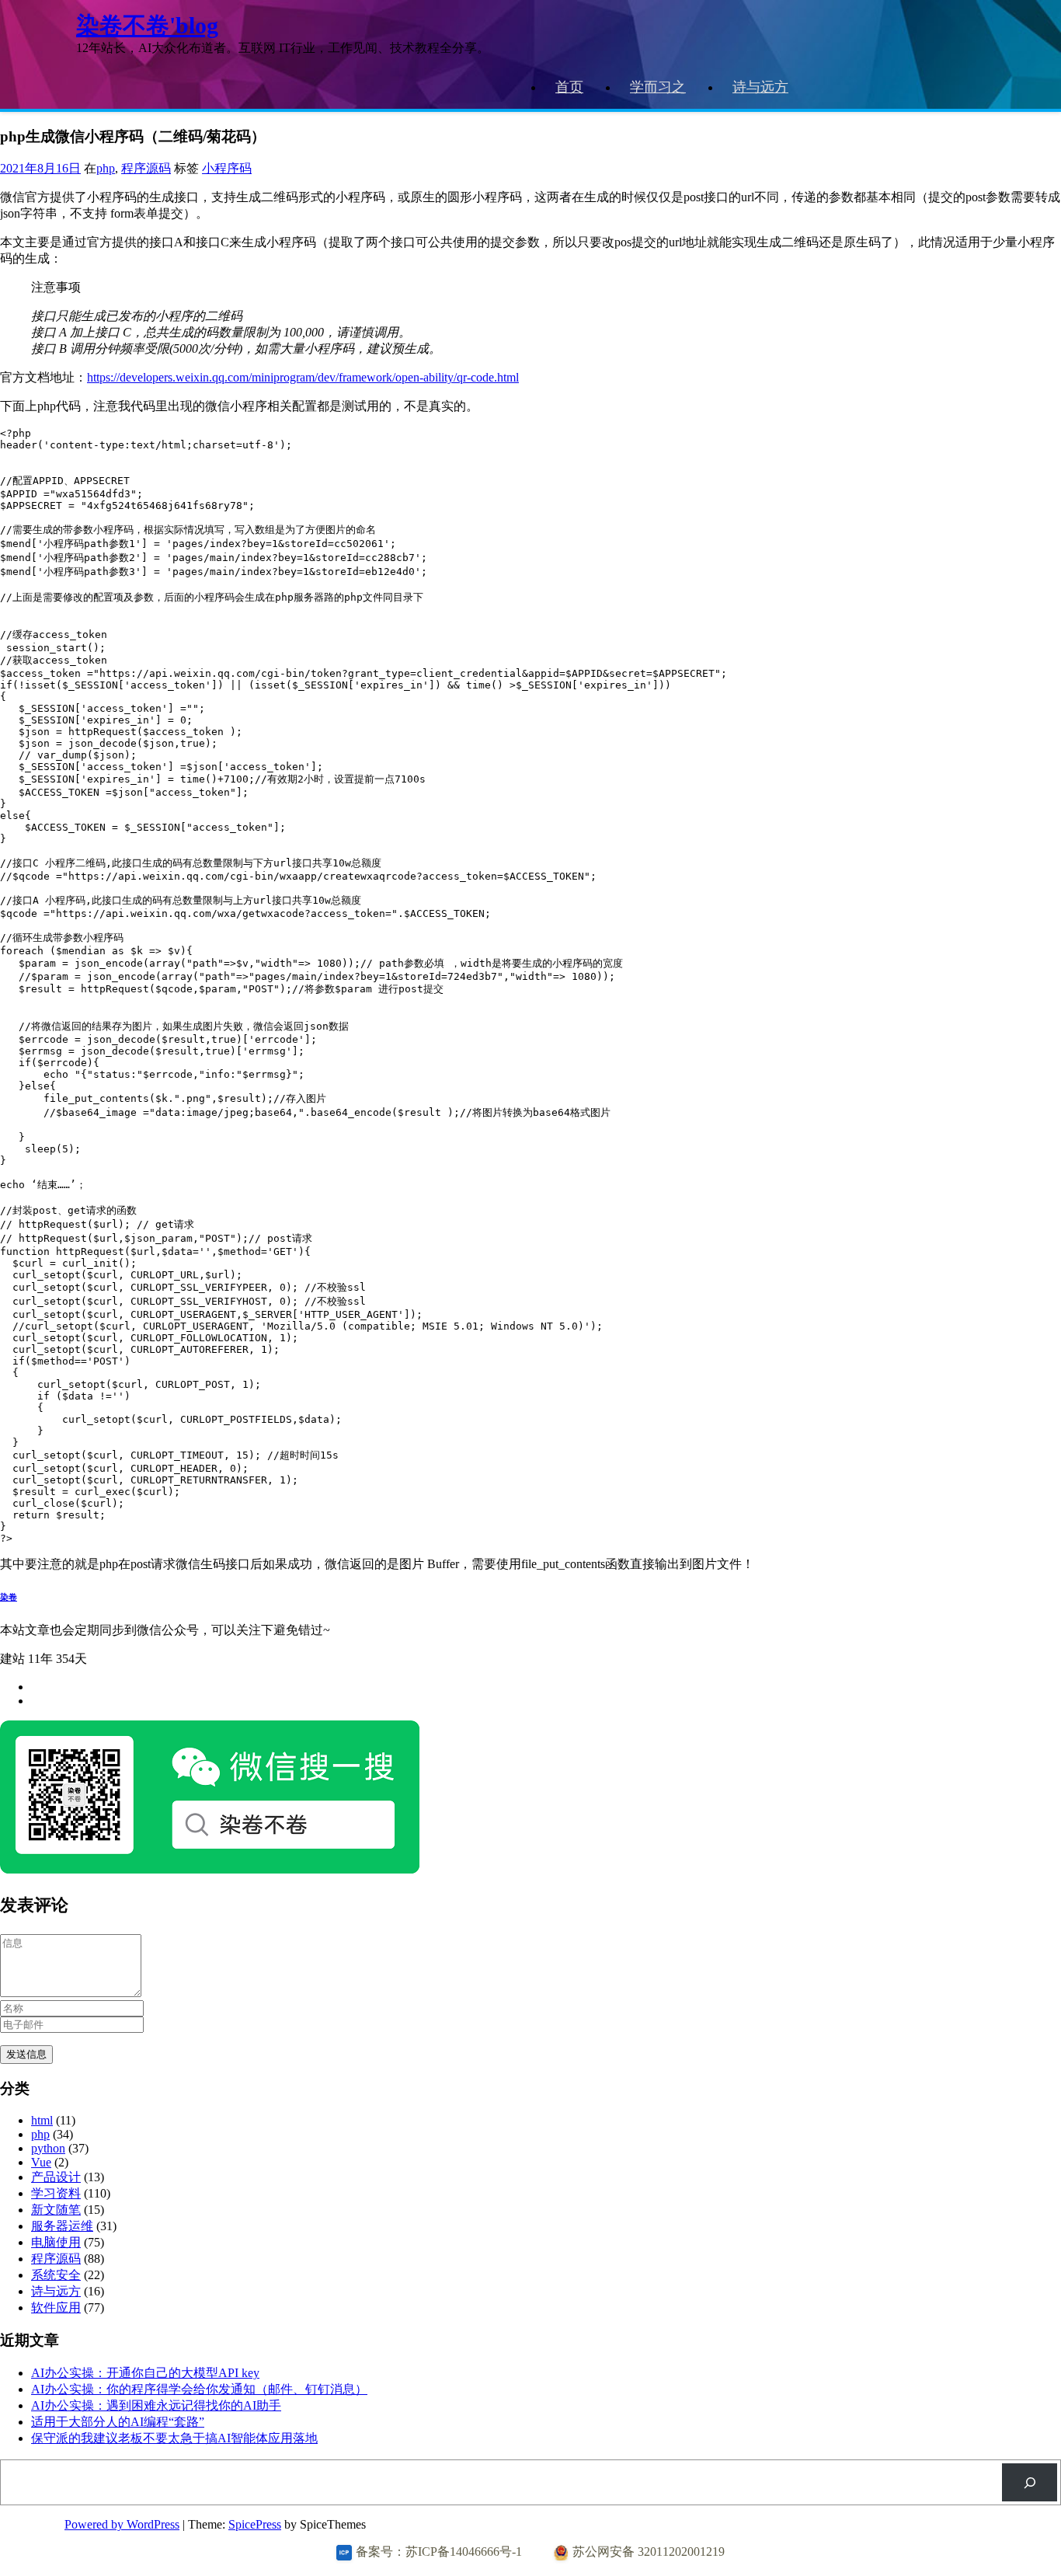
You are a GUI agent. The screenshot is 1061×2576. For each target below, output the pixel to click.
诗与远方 (760, 87)
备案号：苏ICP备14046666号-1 (439, 2552)
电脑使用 (56, 2242)
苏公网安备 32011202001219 (649, 2552)
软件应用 (56, 2308)
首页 (569, 87)
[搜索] (1030, 2482)
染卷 (9, 1597)
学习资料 (56, 2193)
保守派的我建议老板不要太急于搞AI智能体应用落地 (174, 2438)
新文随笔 (56, 2210)
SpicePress (255, 2524)
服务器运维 (62, 2226)
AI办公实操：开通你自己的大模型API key (145, 2373)
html (42, 2120)
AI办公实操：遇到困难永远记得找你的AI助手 (156, 2405)
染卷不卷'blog (147, 25)
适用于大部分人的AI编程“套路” (118, 2422)
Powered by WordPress (122, 2524)
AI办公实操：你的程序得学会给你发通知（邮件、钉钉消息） (199, 2389)
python (48, 2148)
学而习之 (658, 87)
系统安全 (56, 2275)
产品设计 (56, 2177)
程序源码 (146, 168)
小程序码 (227, 168)
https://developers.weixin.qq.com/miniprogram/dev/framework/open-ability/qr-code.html (303, 377)
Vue (41, 2162)
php (106, 168)
